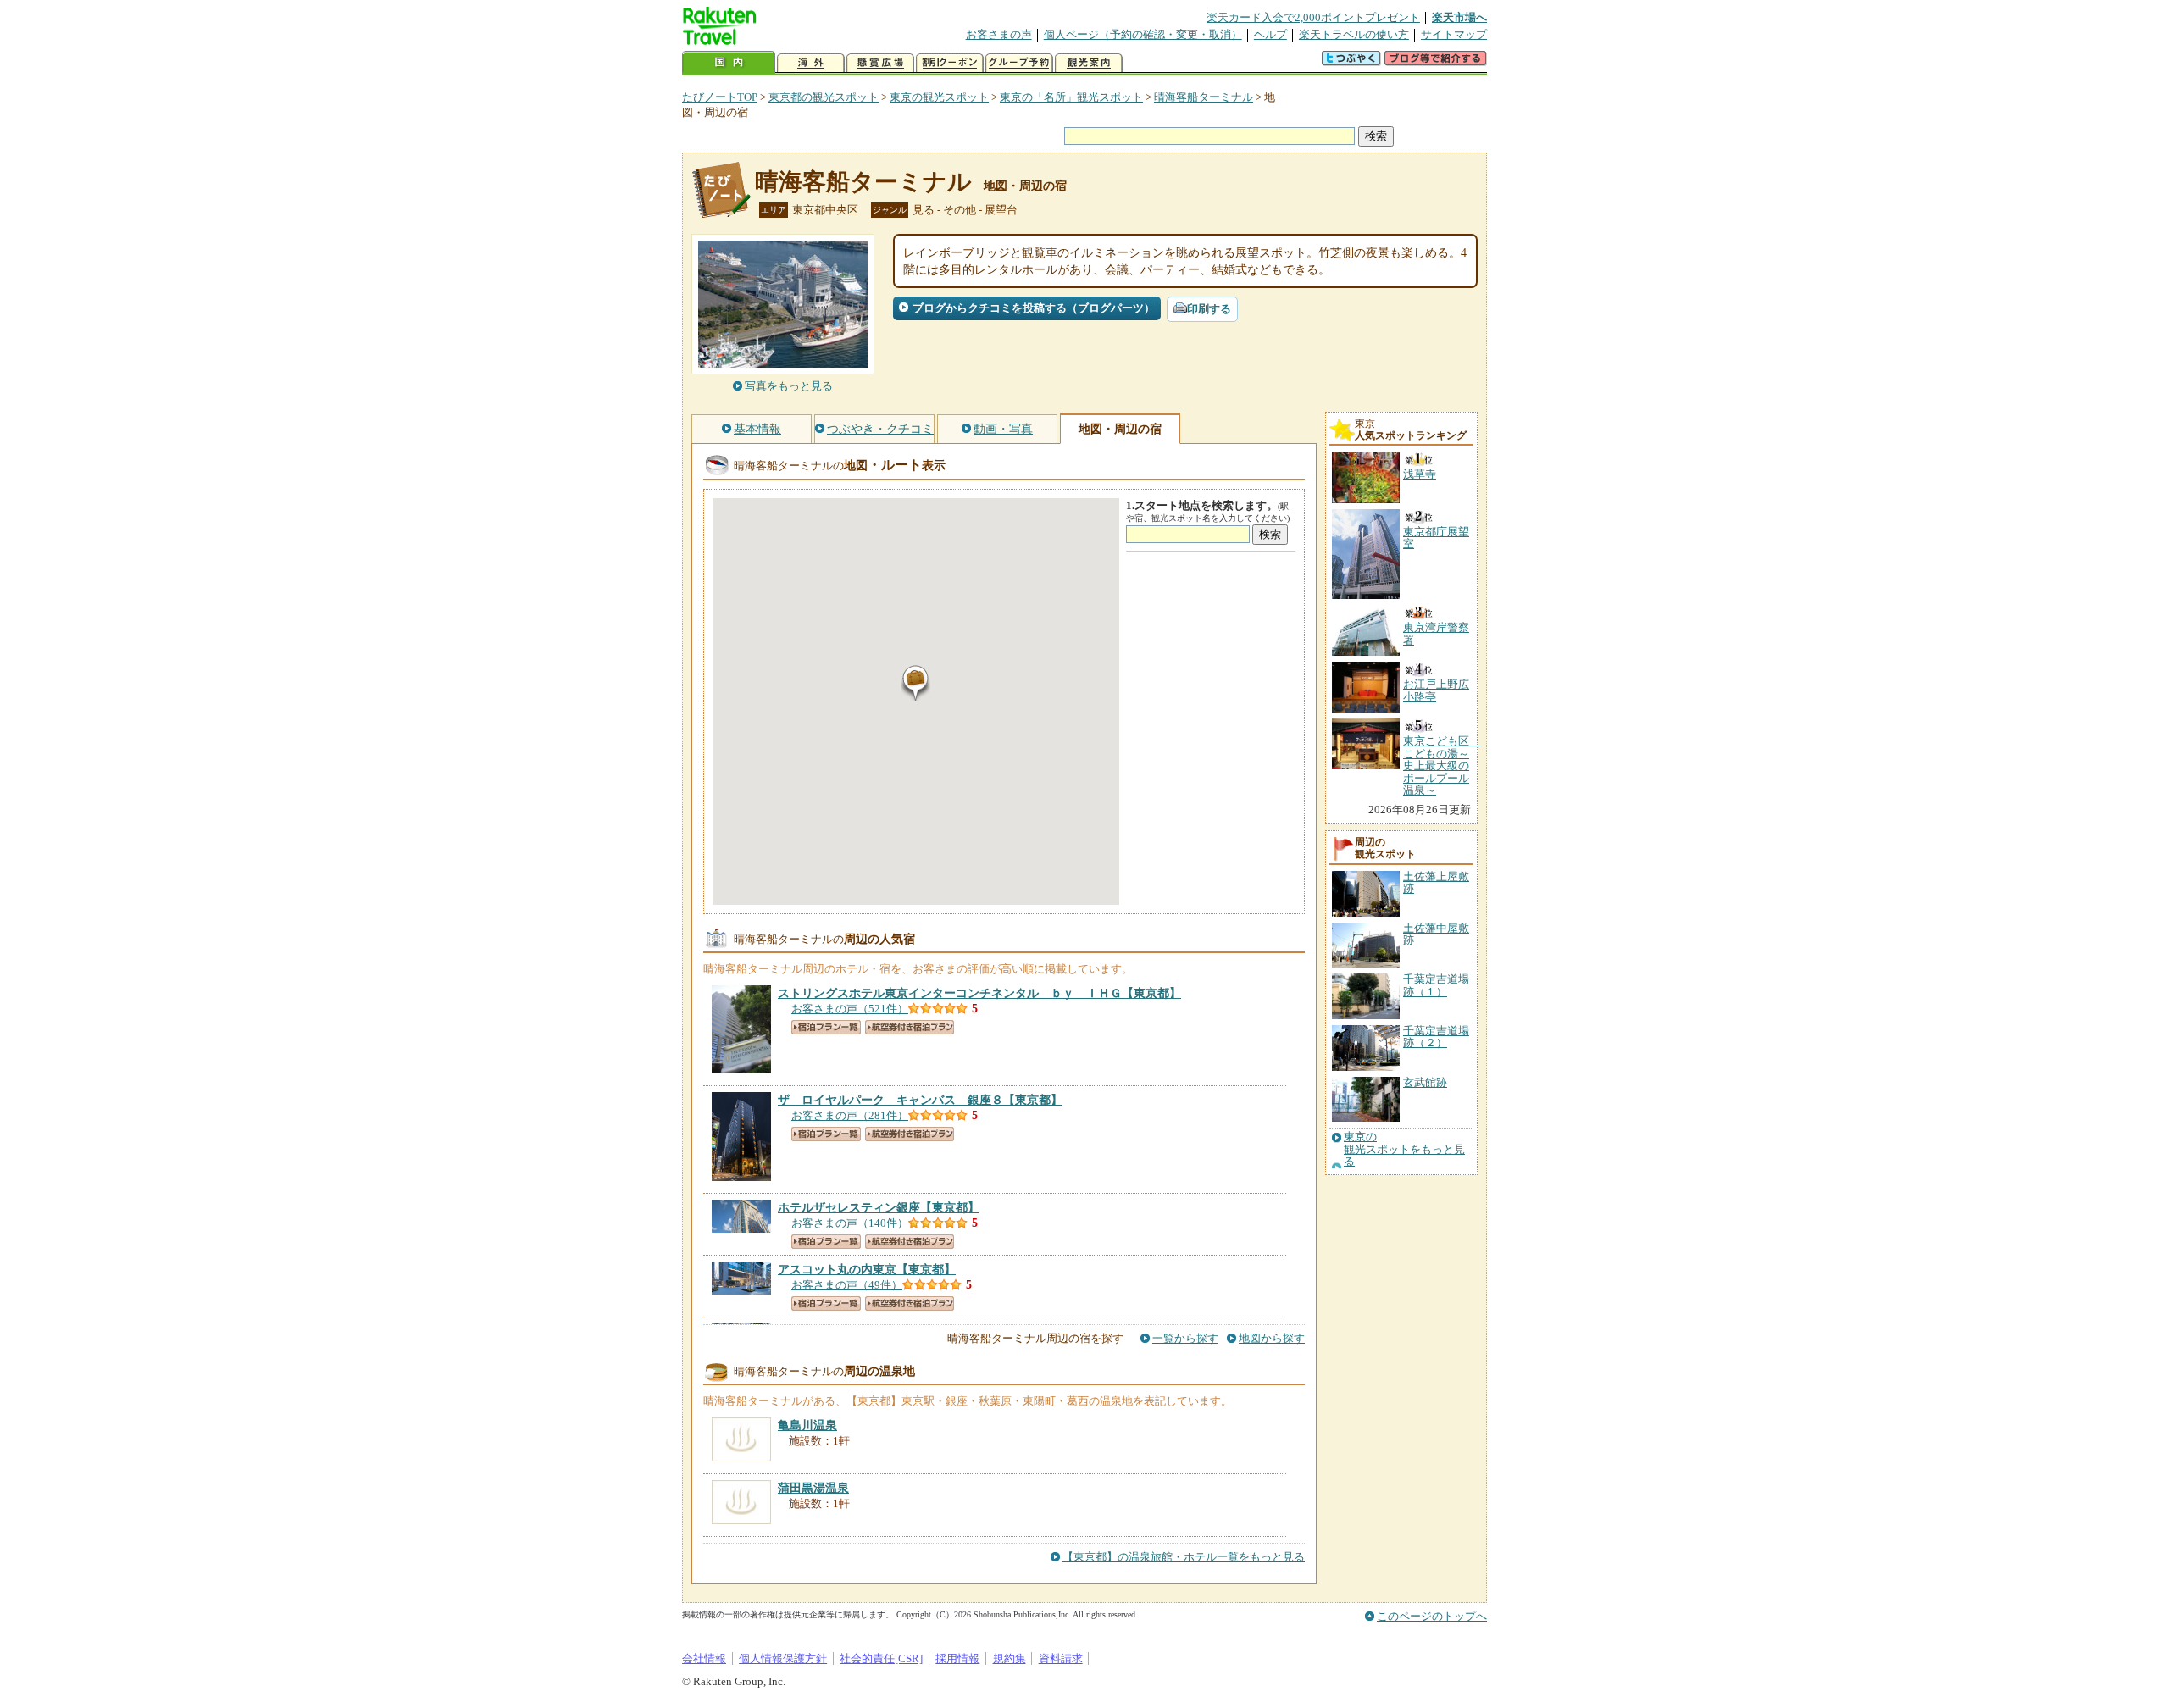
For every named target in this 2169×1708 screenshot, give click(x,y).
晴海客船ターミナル (1204, 97)
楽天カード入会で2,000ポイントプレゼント (1313, 17)
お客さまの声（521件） (850, 1009)
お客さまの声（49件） (847, 1285)
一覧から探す (1185, 1338)
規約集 (1010, 1658)
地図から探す (1272, 1338)
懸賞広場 (880, 63)
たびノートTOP (720, 97)
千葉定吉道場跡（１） (1436, 985)
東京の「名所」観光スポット (1071, 97)
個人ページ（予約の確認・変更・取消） (1143, 34)
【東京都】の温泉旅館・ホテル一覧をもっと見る (1184, 1557)
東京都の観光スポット (824, 97)
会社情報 (704, 1658)
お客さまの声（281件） (850, 1115)
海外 (811, 63)
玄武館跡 (1425, 1082)
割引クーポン (950, 63)
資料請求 (1061, 1658)
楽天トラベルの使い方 (1354, 34)
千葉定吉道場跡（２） (1436, 1037)
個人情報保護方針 (783, 1658)
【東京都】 (979, 993)
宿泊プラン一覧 (826, 1027)
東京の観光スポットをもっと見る (1404, 1149)
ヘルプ (1270, 34)
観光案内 (1089, 63)
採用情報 (957, 1658)
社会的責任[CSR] (881, 1658)
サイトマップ (1454, 34)
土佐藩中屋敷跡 (1436, 934)
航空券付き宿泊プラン (910, 1027)
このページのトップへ (1432, 1616)
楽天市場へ (1459, 17)
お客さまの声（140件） (850, 1223)
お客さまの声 (999, 34)
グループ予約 (1019, 63)
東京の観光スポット (939, 97)
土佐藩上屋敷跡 (1436, 882)
